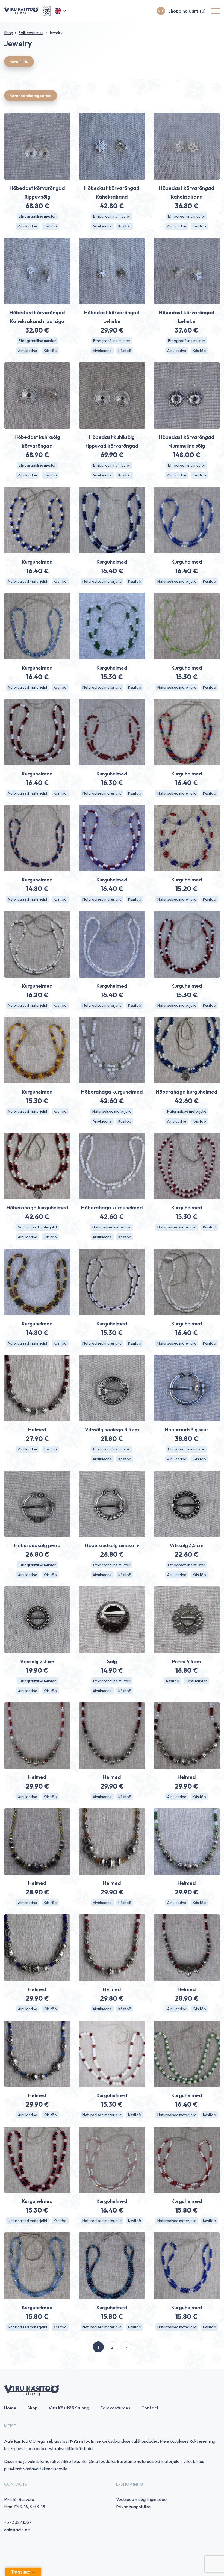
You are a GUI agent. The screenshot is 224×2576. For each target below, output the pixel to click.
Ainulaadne (28, 226)
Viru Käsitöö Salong (69, 2408)
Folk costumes (31, 33)
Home (10, 2408)
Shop (9, 33)
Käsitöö (50, 226)
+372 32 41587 (18, 2522)
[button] (61, 11)
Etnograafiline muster (37, 216)
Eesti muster (196, 1681)
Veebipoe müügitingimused (141, 2499)
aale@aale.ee (17, 2530)
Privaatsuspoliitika (133, 2507)
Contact (150, 2408)
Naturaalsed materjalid (27, 581)
